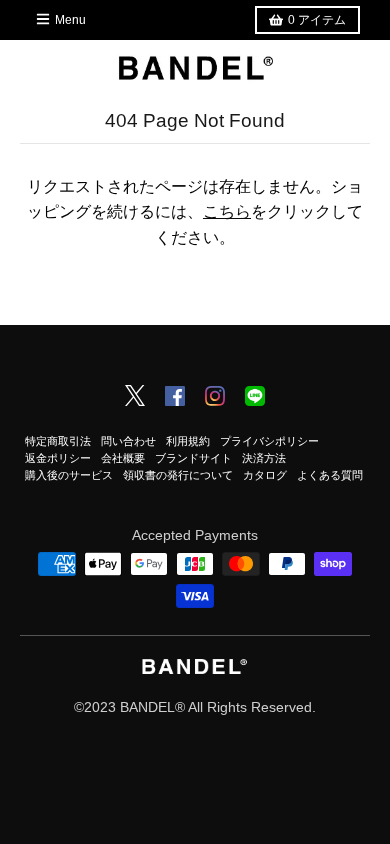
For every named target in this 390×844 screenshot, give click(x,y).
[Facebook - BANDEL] (175, 398)
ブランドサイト (193, 458)
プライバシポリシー (269, 441)
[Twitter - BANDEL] (135, 397)
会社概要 (123, 458)
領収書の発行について (178, 475)
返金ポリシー (58, 458)
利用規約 (188, 441)
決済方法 (264, 458)
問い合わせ (128, 441)
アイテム (317, 20)
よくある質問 (330, 475)
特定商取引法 (58, 441)
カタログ (265, 475)
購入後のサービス (69, 475)
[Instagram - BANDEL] (215, 398)
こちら (227, 211)
